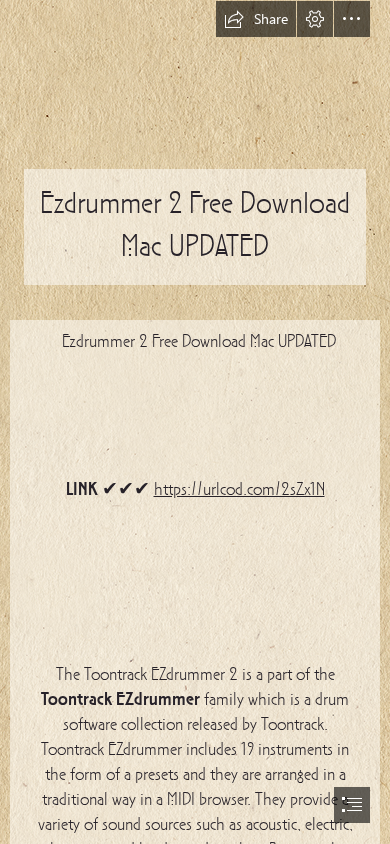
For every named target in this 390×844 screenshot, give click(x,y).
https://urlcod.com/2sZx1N (239, 490)
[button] (256, 19)
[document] (195, 422)
